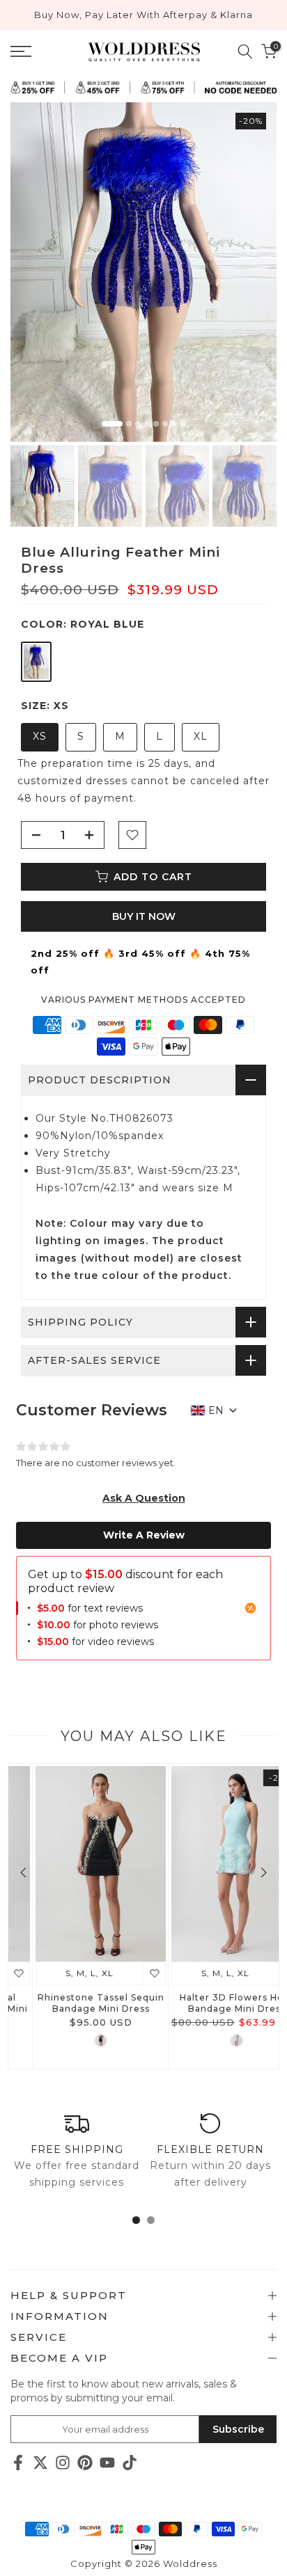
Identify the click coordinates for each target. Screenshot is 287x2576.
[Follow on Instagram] (63, 2462)
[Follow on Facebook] (18, 2462)
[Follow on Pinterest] (85, 2462)
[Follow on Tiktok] (130, 2462)
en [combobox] (216, 1410)
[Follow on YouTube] (107, 2462)
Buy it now (144, 916)
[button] (144, 1498)
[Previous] (24, 1873)
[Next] (263, 1873)
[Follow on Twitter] (40, 2462)
